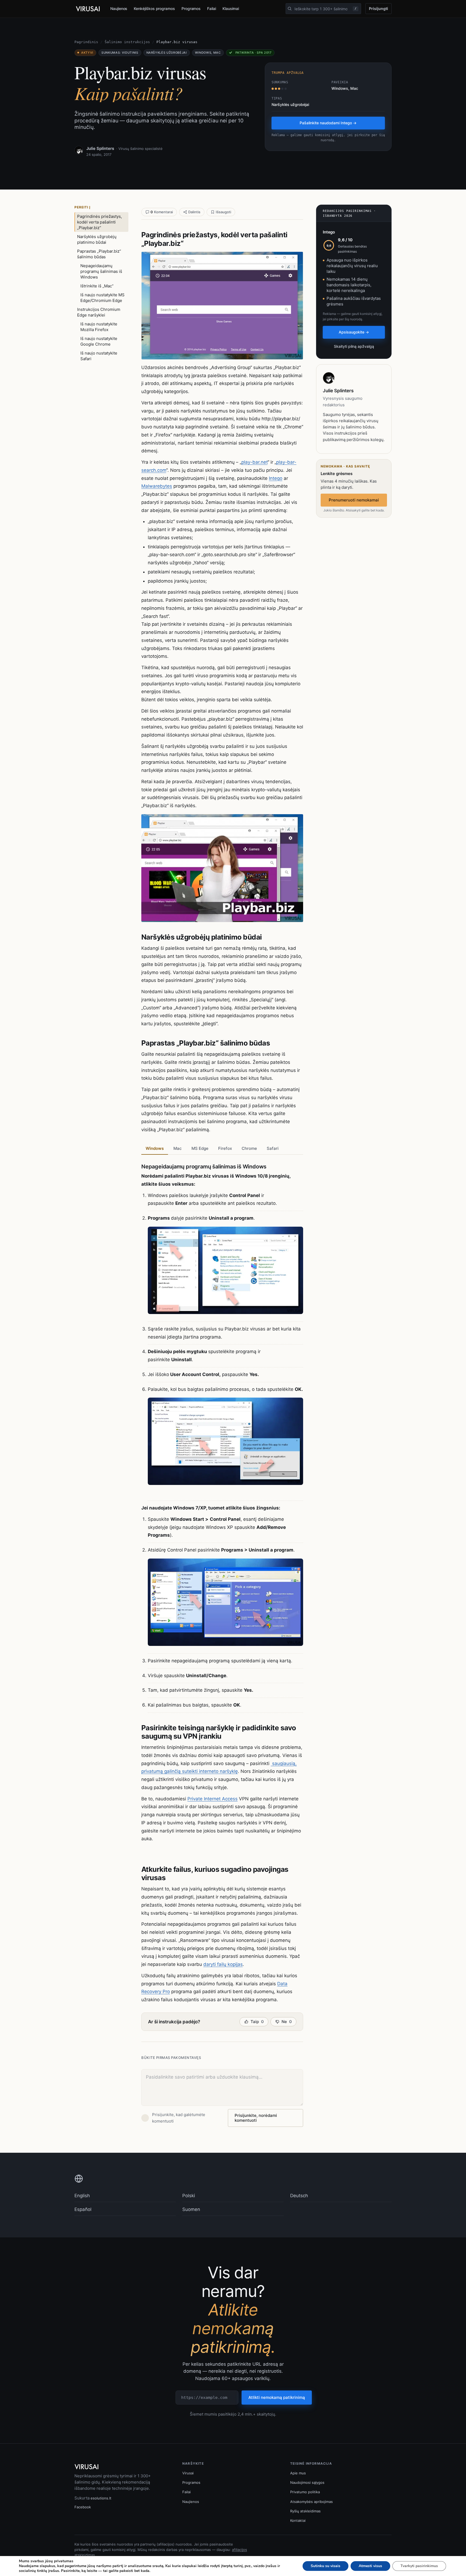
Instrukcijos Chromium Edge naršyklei (99, 312)
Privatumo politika (305, 2492)
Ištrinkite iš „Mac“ (97, 286)
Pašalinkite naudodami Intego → (328, 123)
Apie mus (298, 2473)
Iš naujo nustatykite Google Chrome (99, 341)
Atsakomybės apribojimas (311, 2502)
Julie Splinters (100, 148)
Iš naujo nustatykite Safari (99, 356)
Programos (191, 8)
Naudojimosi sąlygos (307, 2482)
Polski (189, 2196)
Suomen (191, 2209)
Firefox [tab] (225, 1148)
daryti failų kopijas (223, 1964)
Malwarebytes (157, 486)
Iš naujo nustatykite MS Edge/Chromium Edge (102, 298)
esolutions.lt (101, 2498)
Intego (276, 478)
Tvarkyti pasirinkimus (419, 2566)
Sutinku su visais (325, 2566)
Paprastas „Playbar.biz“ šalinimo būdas (99, 254)
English (82, 2196)
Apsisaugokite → (354, 332)
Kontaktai (298, 2520)
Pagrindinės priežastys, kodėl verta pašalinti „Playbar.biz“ (100, 222)
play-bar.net (254, 462)
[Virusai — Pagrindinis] (88, 9)
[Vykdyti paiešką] (290, 9)
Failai (212, 8)
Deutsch (299, 2196)
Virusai (188, 2473)
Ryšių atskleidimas (305, 2511)
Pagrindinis (86, 42)
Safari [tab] (273, 1148)
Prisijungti (378, 8)
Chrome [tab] (249, 1148)
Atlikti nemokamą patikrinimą (277, 2397)
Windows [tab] (155, 1148)
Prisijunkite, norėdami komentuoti (256, 2118)
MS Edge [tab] (200, 1148)
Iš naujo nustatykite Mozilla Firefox (99, 327)
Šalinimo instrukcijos (127, 42)
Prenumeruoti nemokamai (354, 500)
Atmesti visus (370, 2566)
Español (83, 2209)
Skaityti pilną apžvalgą (354, 346)
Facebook (83, 2507)
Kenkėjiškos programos (154, 8)
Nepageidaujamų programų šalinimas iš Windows (101, 271)
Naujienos (119, 8)
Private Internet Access (213, 1799)
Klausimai (231, 8)
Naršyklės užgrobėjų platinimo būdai (97, 239)
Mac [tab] (178, 1148)
